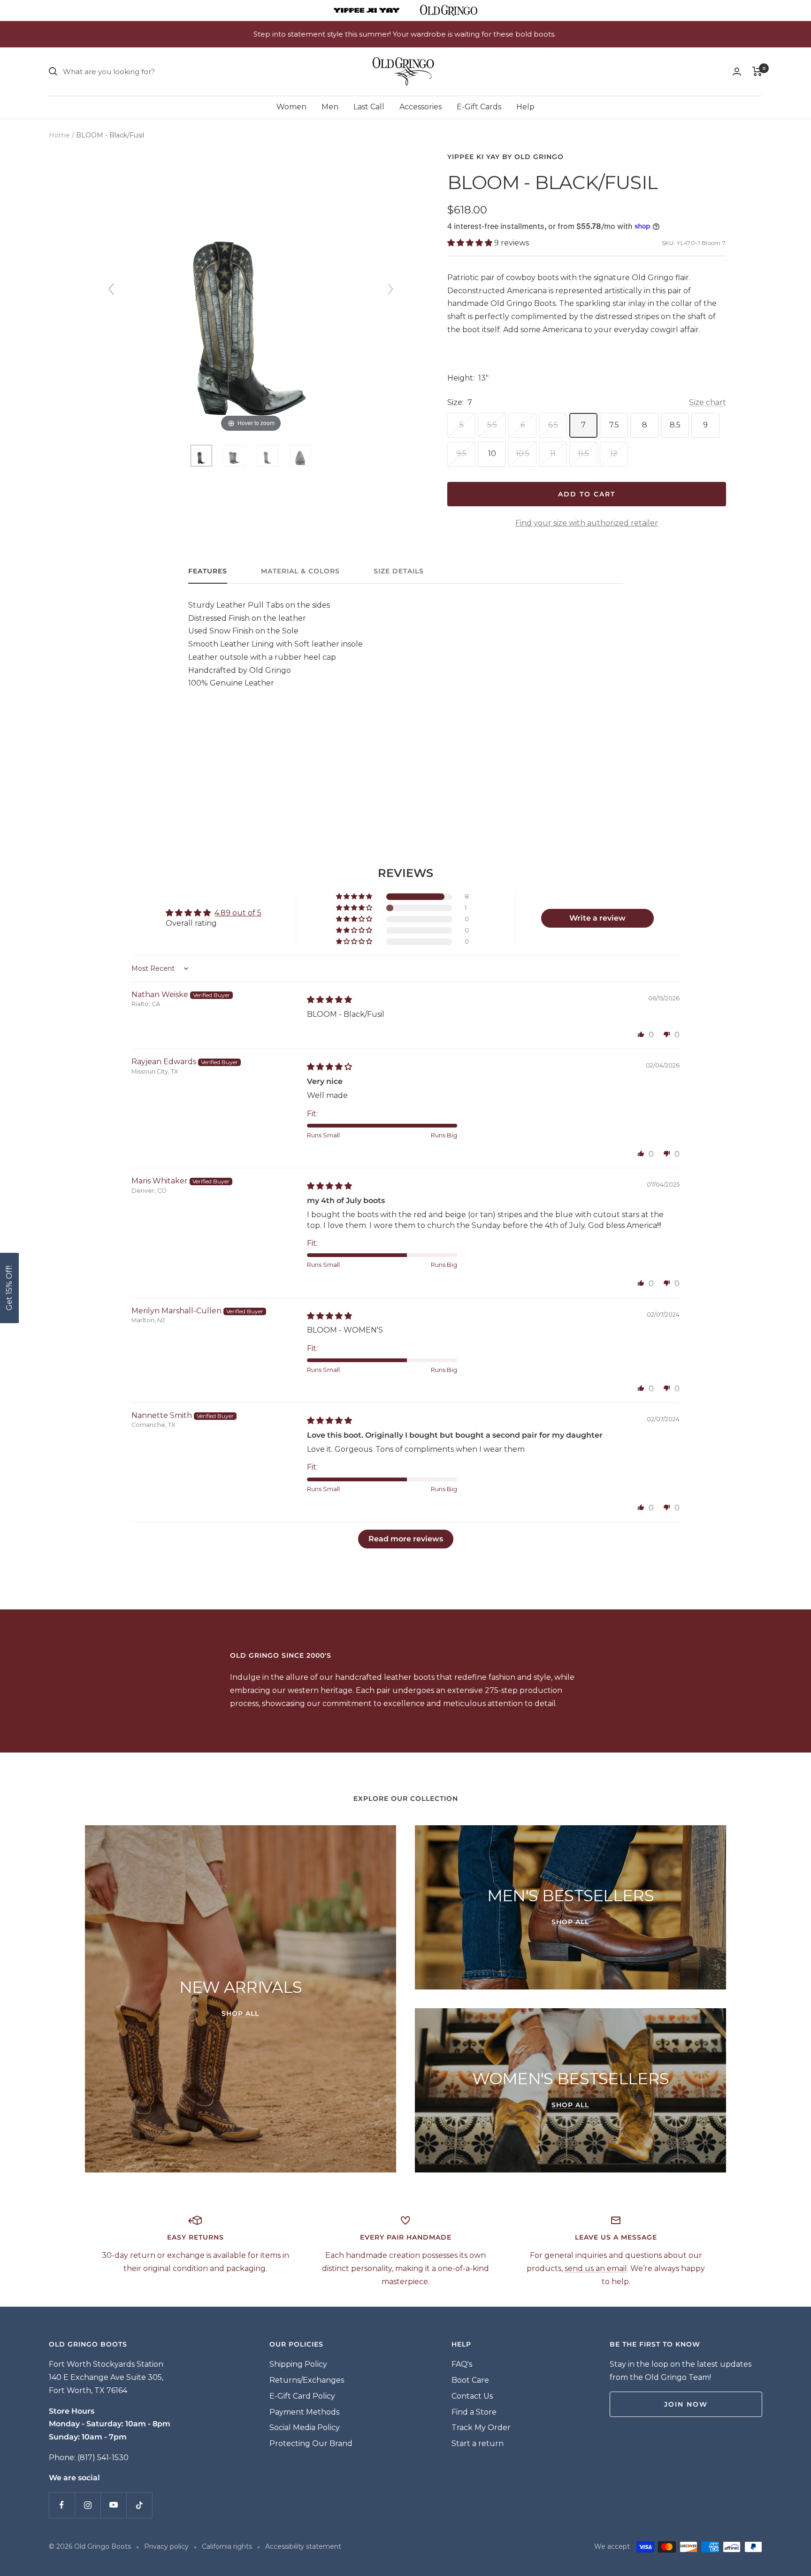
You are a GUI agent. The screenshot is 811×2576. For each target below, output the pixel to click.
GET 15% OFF (475, 1353)
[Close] (536, 1204)
